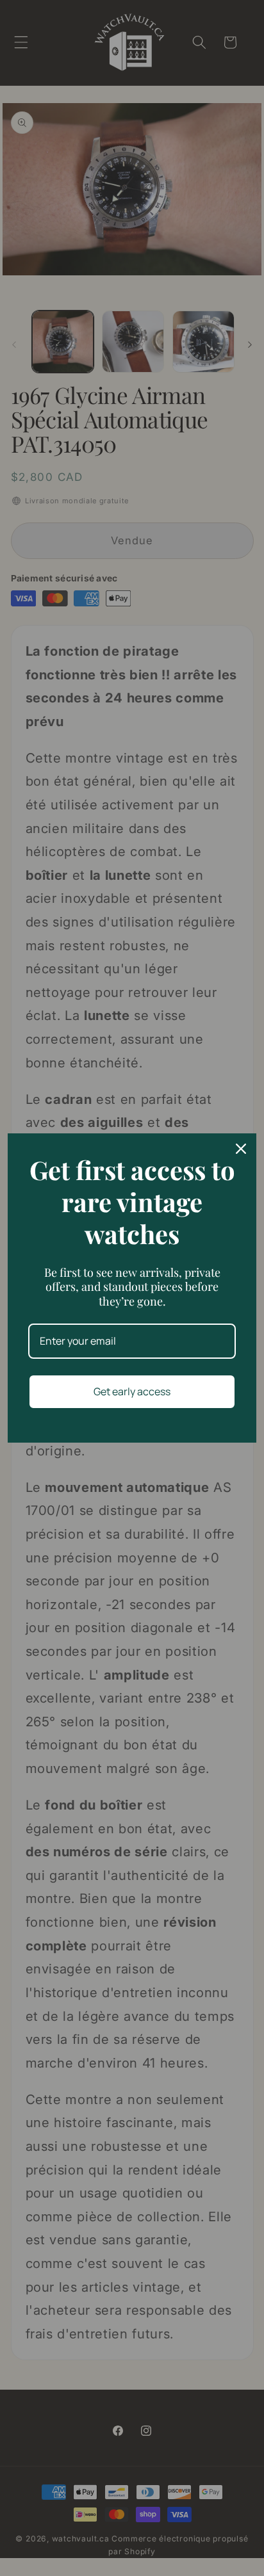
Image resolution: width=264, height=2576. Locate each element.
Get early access (132, 1391)
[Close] (241, 1149)
